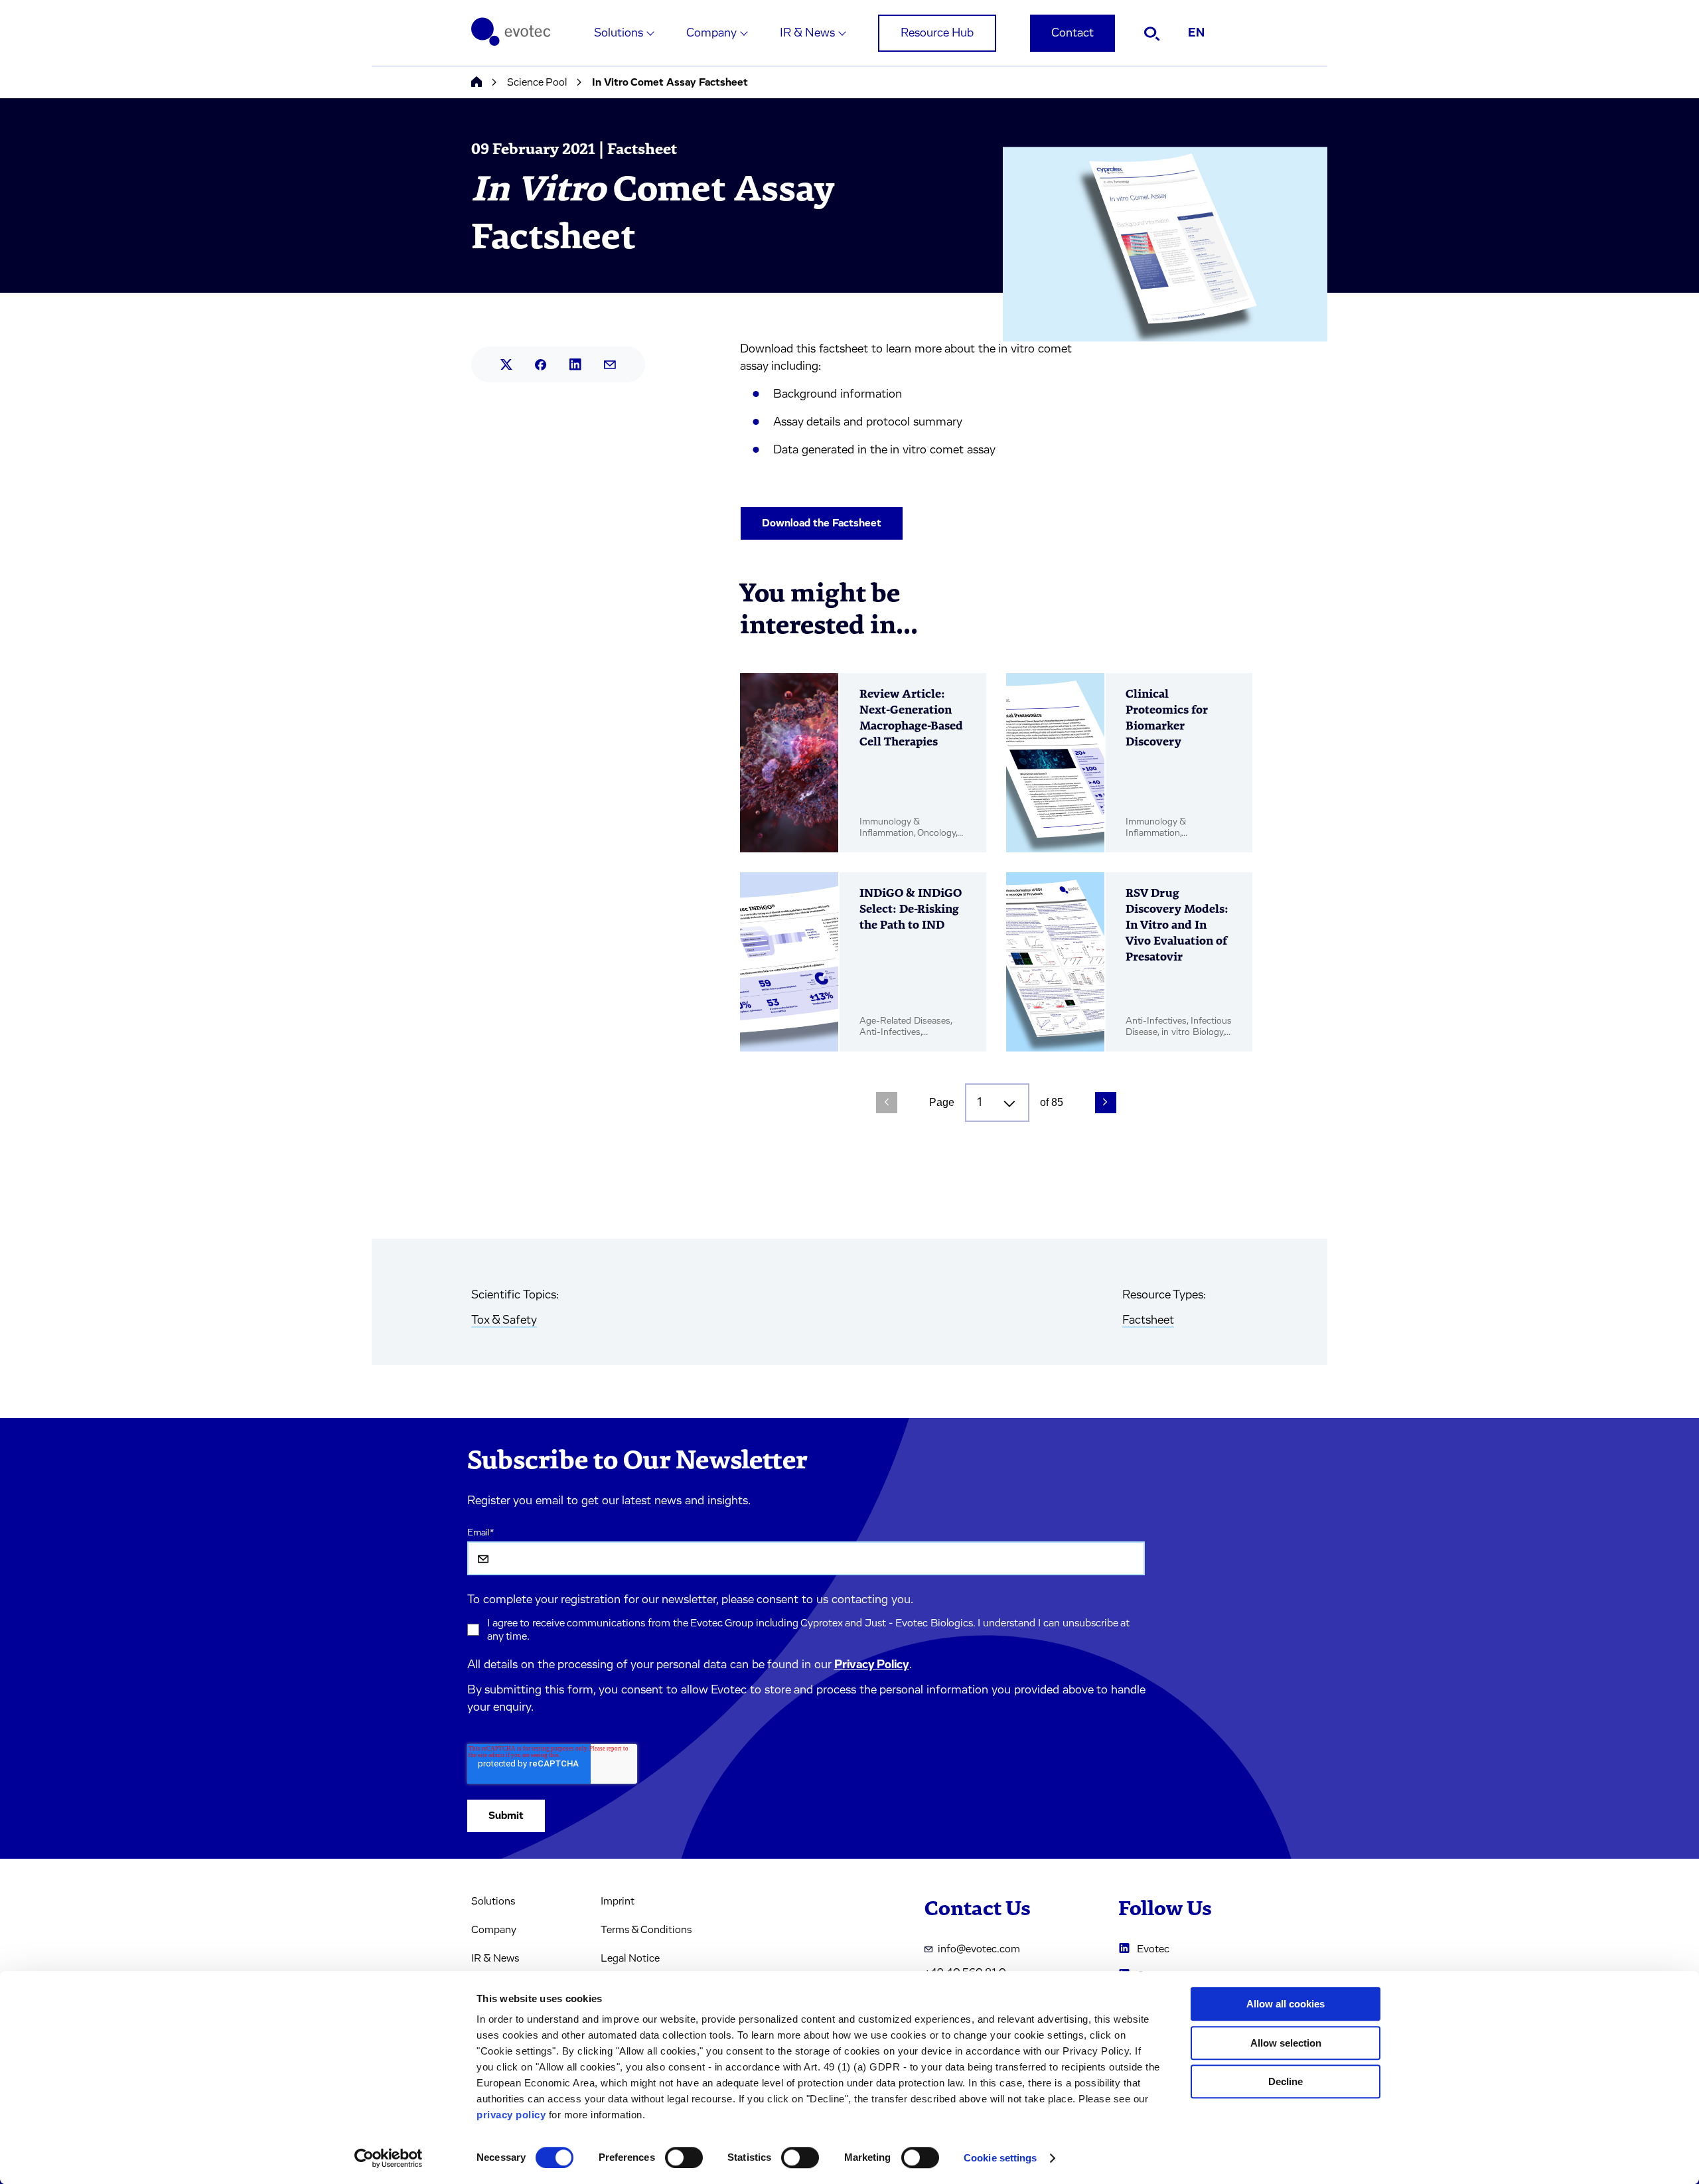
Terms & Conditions (646, 1930)
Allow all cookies (1286, 2004)
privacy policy (511, 2115)
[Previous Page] (887, 1103)
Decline (1286, 2081)
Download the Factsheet (822, 523)
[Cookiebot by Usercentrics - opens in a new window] (389, 2158)
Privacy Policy (872, 1665)
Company (711, 33)
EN (1196, 33)
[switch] (684, 2157)
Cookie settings (1000, 2158)
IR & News (807, 33)
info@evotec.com (979, 1949)
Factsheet (1148, 1320)
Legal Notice (630, 1958)
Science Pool (537, 82)
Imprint (618, 1901)
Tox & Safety (504, 1320)
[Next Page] (1106, 1103)
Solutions (619, 33)
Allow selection (1286, 2043)
